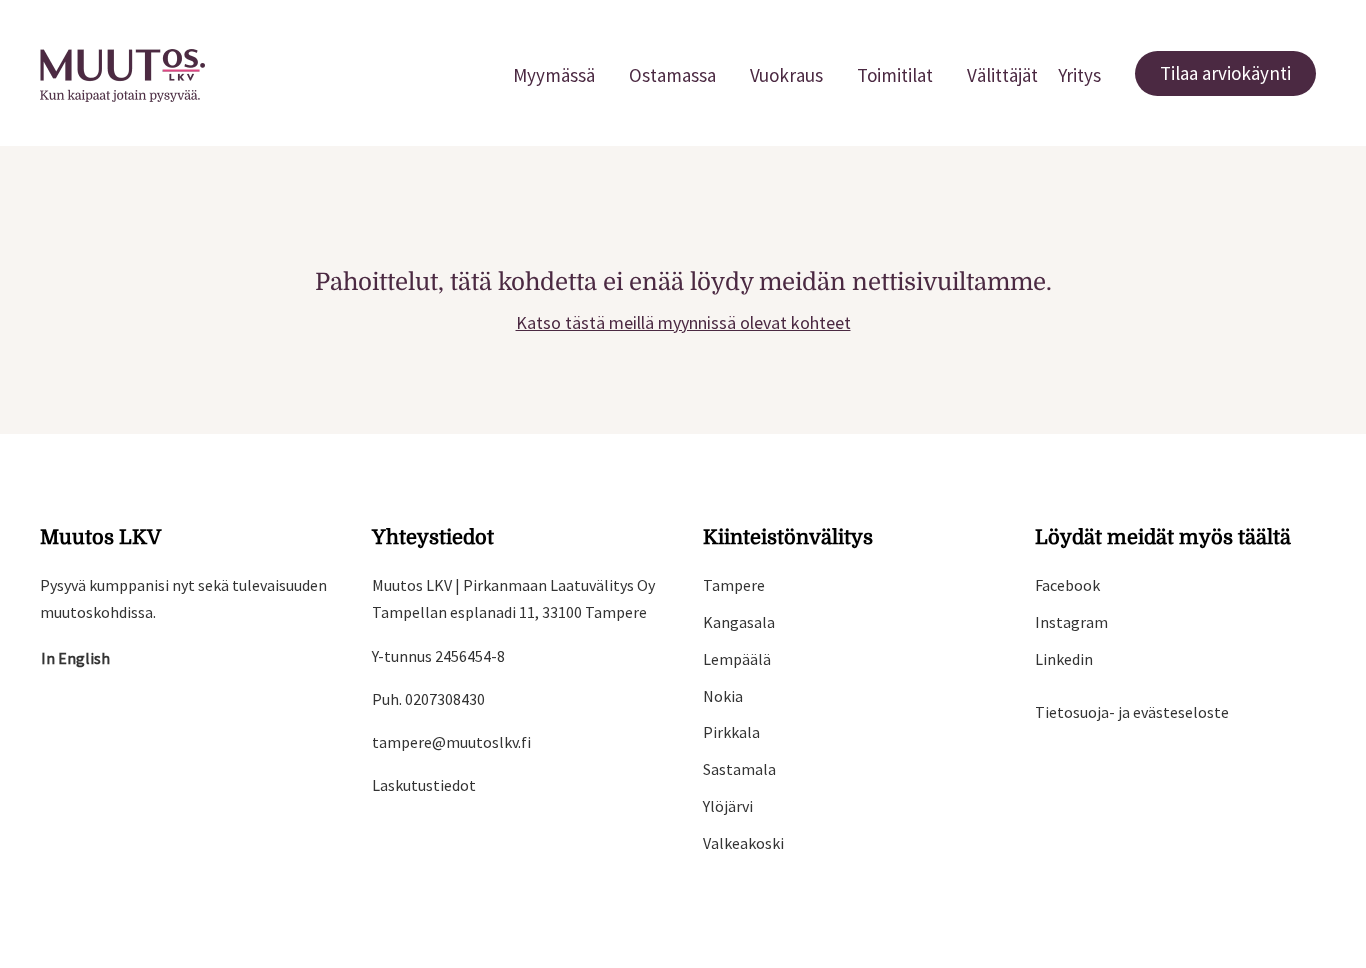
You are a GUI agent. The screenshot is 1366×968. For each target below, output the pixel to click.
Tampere (734, 585)
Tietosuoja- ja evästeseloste (1132, 712)
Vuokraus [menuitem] (786, 75)
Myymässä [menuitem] (554, 75)
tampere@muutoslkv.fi (451, 742)
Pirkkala (731, 732)
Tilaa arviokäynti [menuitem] (1225, 73)
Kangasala (739, 622)
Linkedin (1064, 659)
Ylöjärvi (728, 806)
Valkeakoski (743, 843)
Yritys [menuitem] (1079, 75)
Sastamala (739, 769)
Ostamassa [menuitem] (672, 75)
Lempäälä (737, 659)
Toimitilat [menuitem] (895, 75)
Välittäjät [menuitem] (1002, 75)
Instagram (1071, 622)
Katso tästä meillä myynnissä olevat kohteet (683, 322)
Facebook (1067, 585)
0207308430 (445, 699)
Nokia (723, 696)
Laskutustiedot (424, 785)
